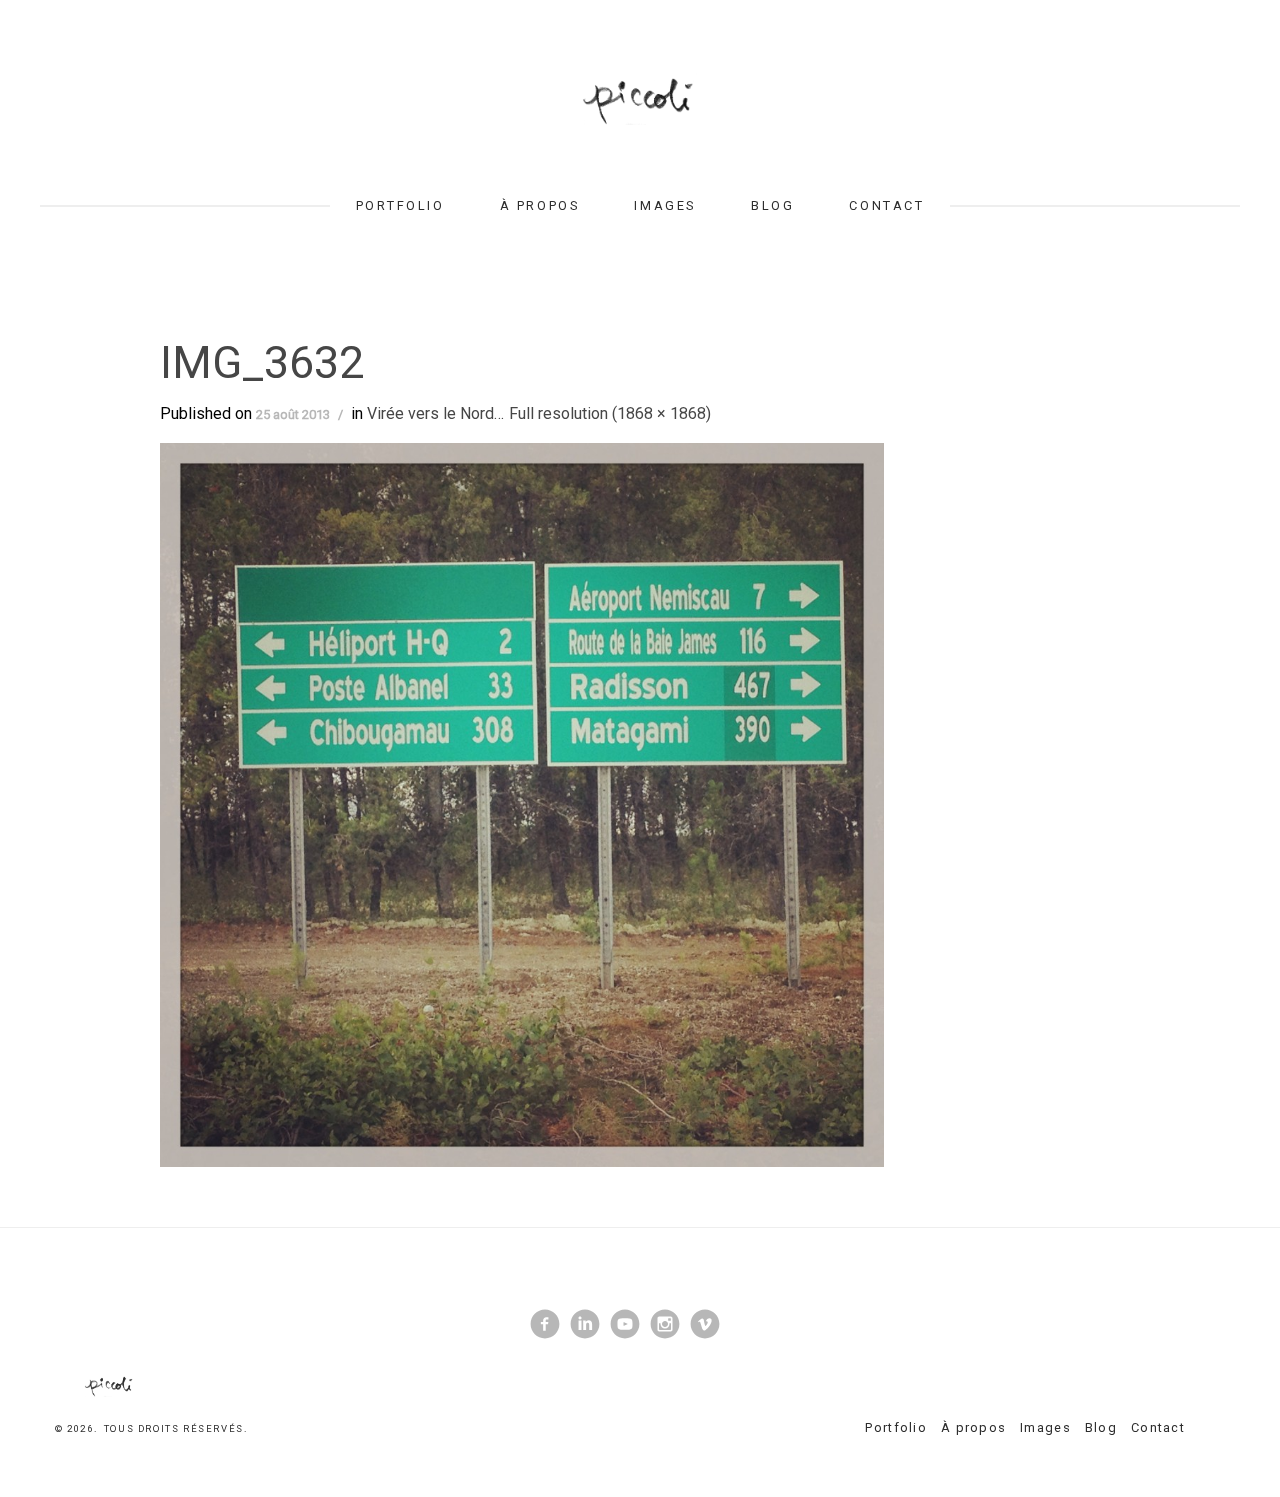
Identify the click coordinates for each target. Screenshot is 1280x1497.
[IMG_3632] (522, 804)
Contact (886, 205)
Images (664, 205)
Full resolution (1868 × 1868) (610, 413)
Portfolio (400, 205)
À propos (539, 205)
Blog (772, 205)
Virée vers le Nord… (435, 413)
